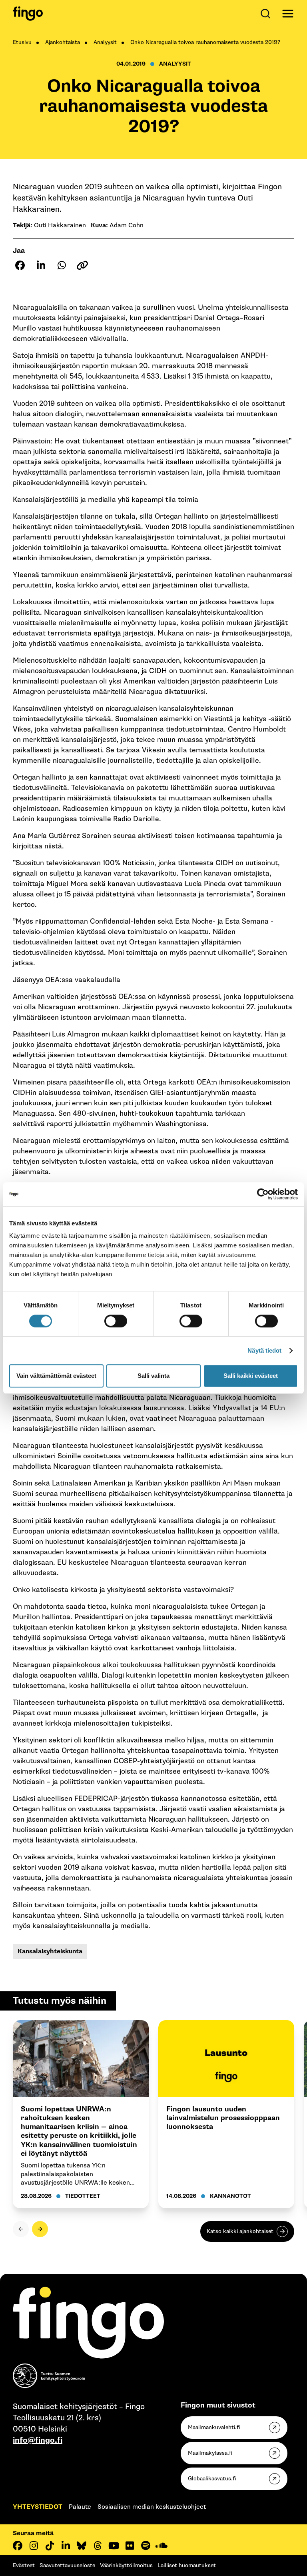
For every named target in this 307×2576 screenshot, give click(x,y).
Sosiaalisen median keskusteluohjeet (152, 2507)
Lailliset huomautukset (187, 2565)
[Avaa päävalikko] (288, 14)
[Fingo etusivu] (28, 14)
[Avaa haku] (267, 14)
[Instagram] (34, 2546)
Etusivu (22, 42)
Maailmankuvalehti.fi (214, 2427)
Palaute (80, 2507)
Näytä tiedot (264, 1350)
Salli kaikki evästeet (251, 1376)
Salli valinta (153, 1376)
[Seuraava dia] (40, 2229)
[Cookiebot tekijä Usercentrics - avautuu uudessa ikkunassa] (263, 1194)
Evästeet (24, 2565)
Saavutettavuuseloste (67, 2565)
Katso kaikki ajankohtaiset (240, 2231)
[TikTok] (50, 2546)
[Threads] (98, 2546)
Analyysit (105, 42)
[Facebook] (18, 2546)
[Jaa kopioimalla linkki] (82, 265)
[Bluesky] (82, 2546)
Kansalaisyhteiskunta (50, 1952)
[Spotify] (146, 2546)
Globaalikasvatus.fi (212, 2479)
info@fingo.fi (38, 2440)
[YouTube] (114, 2546)
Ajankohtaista (63, 42)
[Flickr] (130, 2546)
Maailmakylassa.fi (210, 2453)
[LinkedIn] (66, 2546)
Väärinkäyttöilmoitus (126, 2565)
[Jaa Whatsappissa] (62, 265)
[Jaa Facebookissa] (20, 265)
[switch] (116, 1321)
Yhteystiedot (38, 2507)
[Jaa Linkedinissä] (41, 265)
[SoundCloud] (161, 2546)
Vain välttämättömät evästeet (56, 1376)
